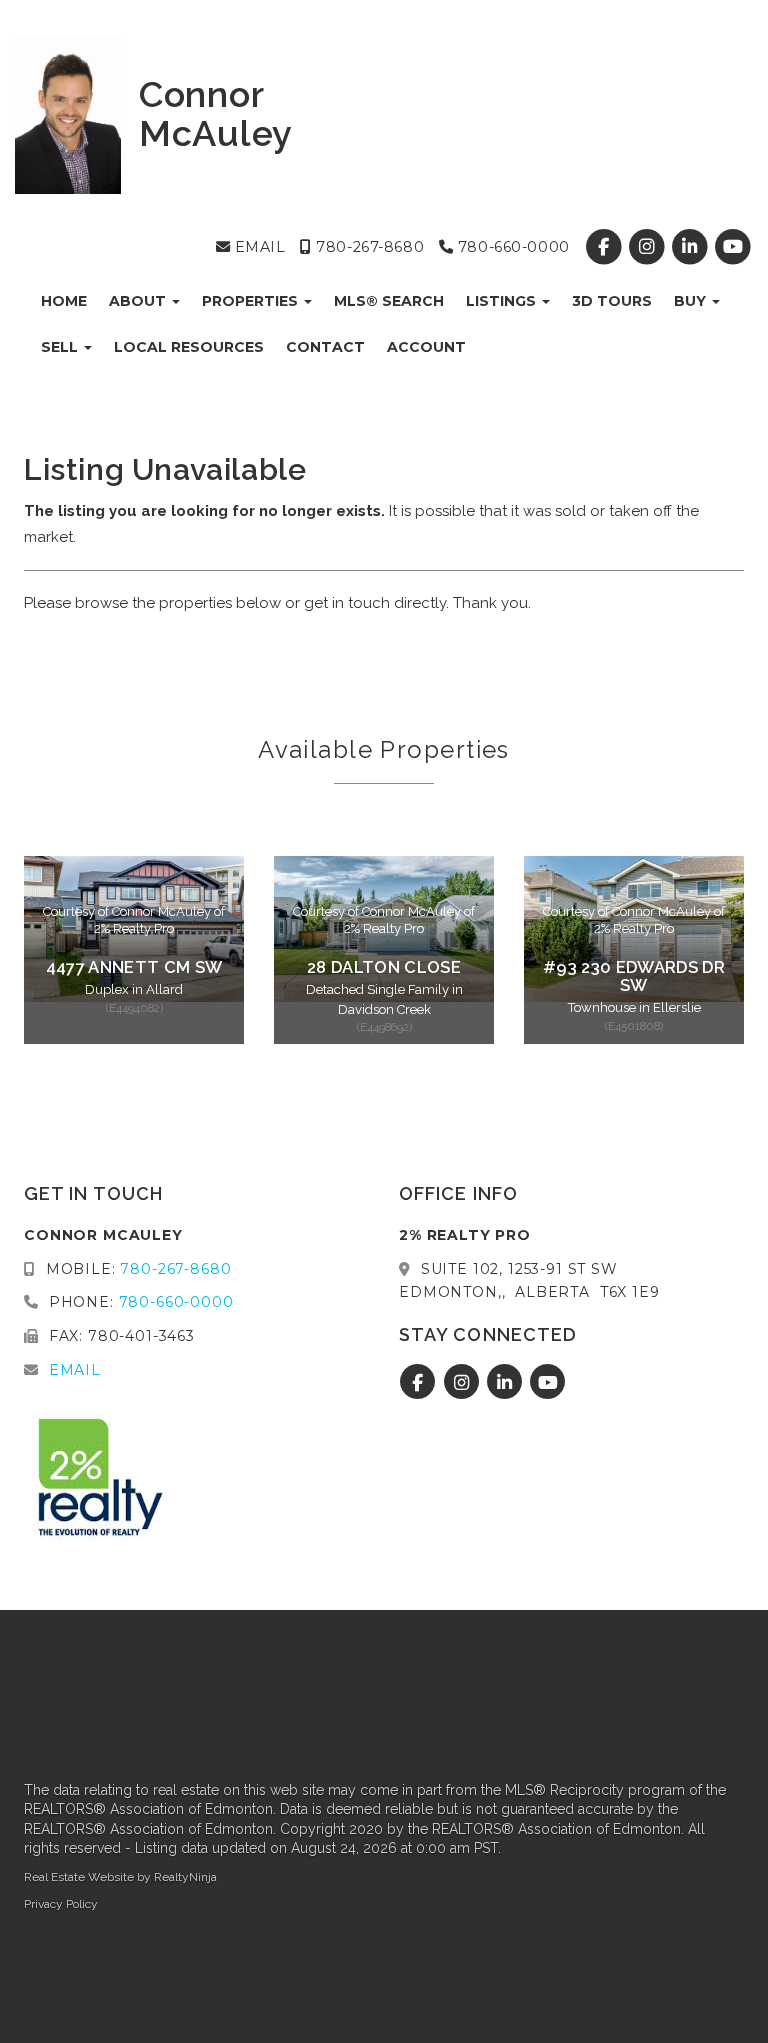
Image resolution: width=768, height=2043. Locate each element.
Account (426, 347)
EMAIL (257, 247)
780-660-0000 (511, 247)
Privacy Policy (61, 1904)
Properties (252, 301)
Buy (692, 301)
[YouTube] (733, 247)
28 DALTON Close (384, 967)
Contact (325, 347)
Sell (61, 347)
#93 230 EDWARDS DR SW (634, 976)
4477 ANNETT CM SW (134, 967)
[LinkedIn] (692, 247)
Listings (503, 301)
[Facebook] (605, 247)
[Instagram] (648, 247)
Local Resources (189, 347)
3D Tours (612, 301)
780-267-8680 (368, 247)
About (139, 301)
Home (64, 301)
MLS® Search (389, 301)
